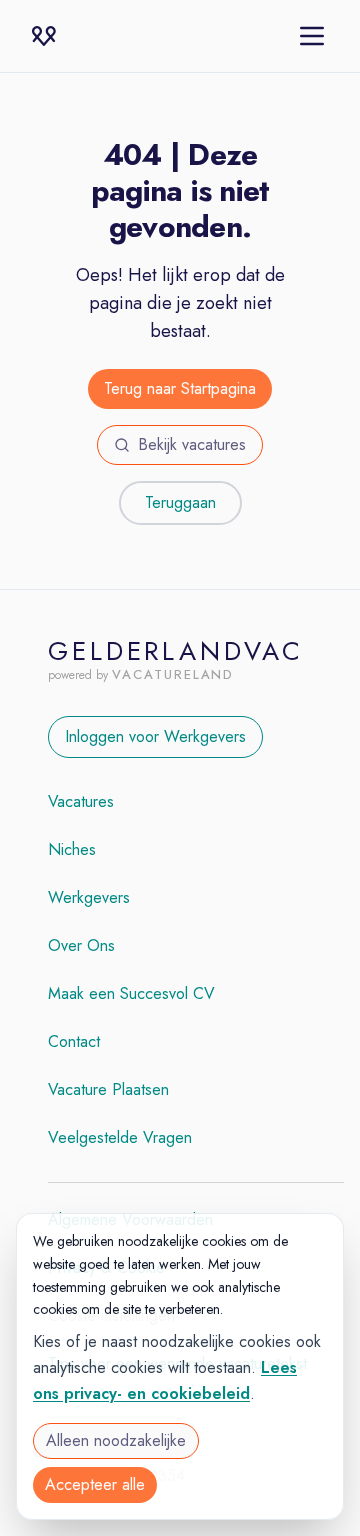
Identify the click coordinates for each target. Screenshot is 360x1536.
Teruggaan (180, 502)
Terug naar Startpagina (180, 388)
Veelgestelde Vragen (120, 1137)
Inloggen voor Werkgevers (155, 736)
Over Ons (81, 945)
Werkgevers (89, 897)
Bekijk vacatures (192, 444)
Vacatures (81, 801)
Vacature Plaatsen (108, 1089)
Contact (74, 1041)
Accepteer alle (95, 1484)
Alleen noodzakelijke (116, 1440)
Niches (72, 849)
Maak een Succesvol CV (131, 993)
